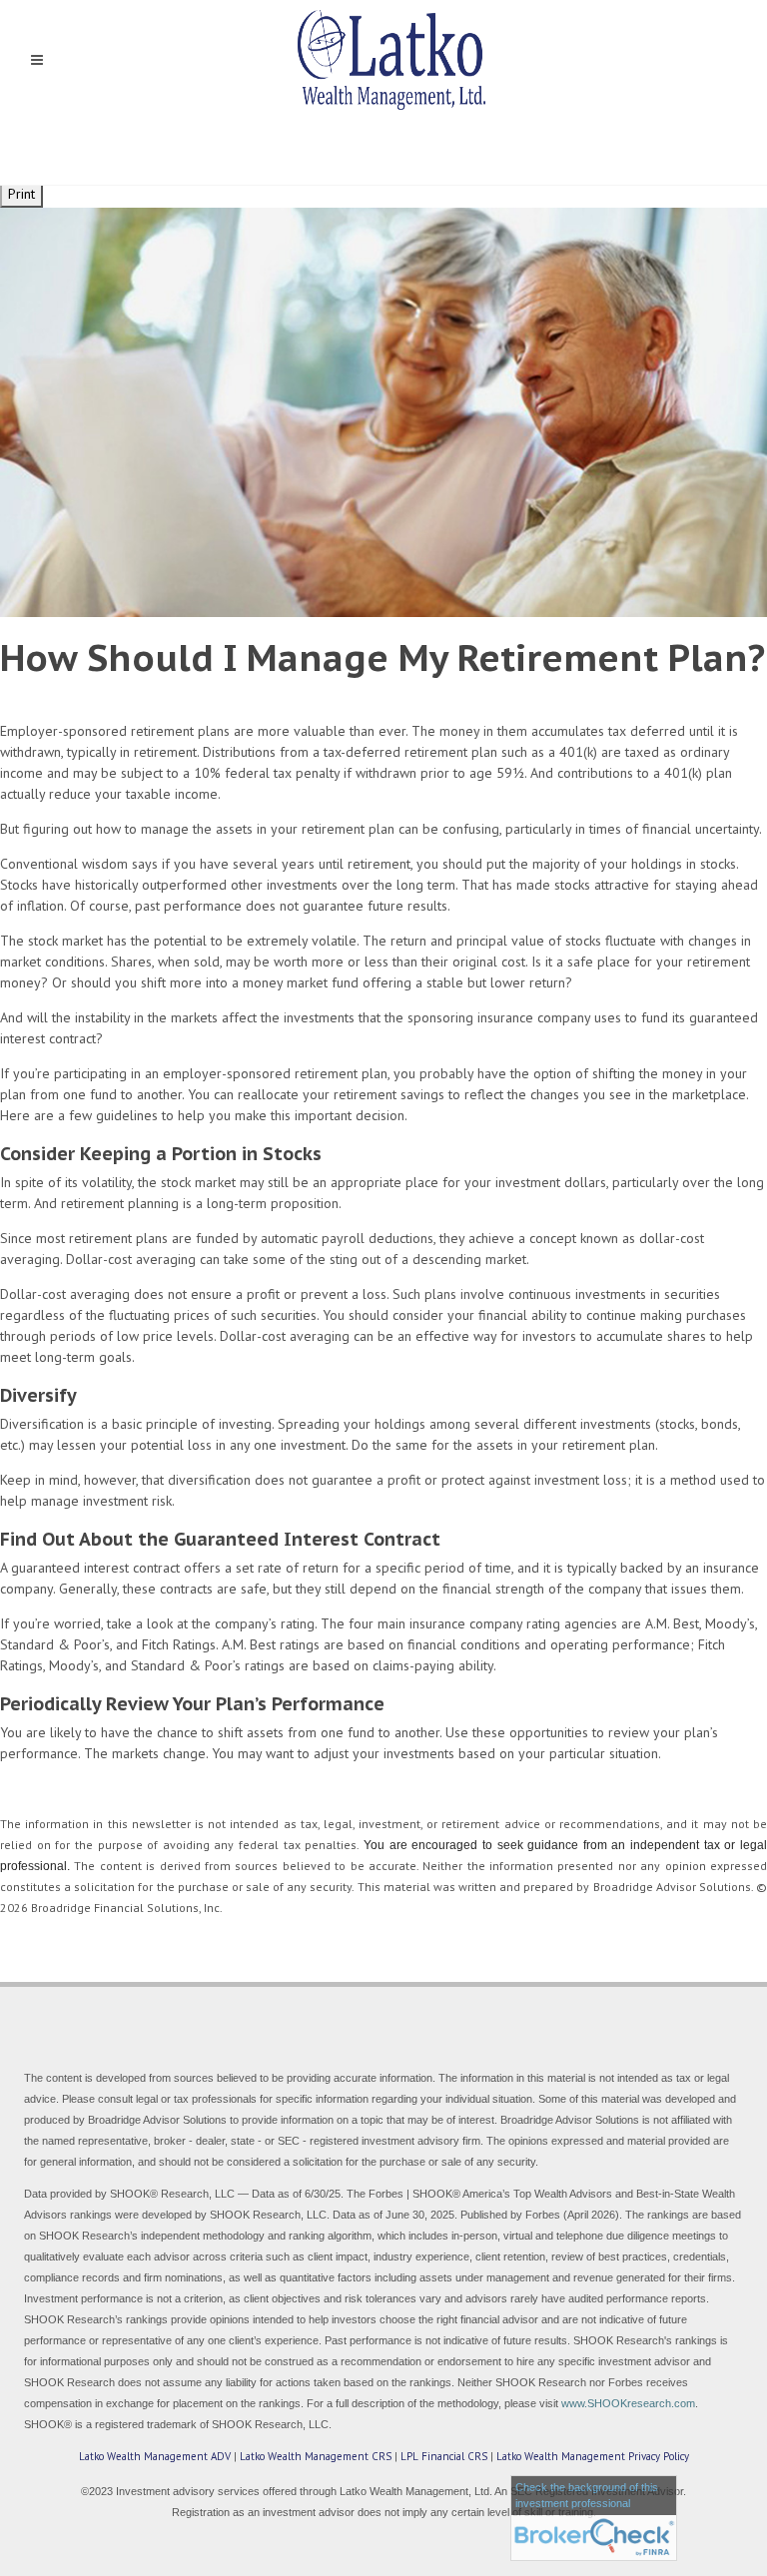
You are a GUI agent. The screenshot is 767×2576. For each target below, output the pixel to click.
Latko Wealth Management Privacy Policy (593, 2456)
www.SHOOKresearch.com (628, 2403)
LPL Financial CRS (444, 2456)
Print (21, 194)
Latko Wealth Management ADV (155, 2456)
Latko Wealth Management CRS (316, 2456)
